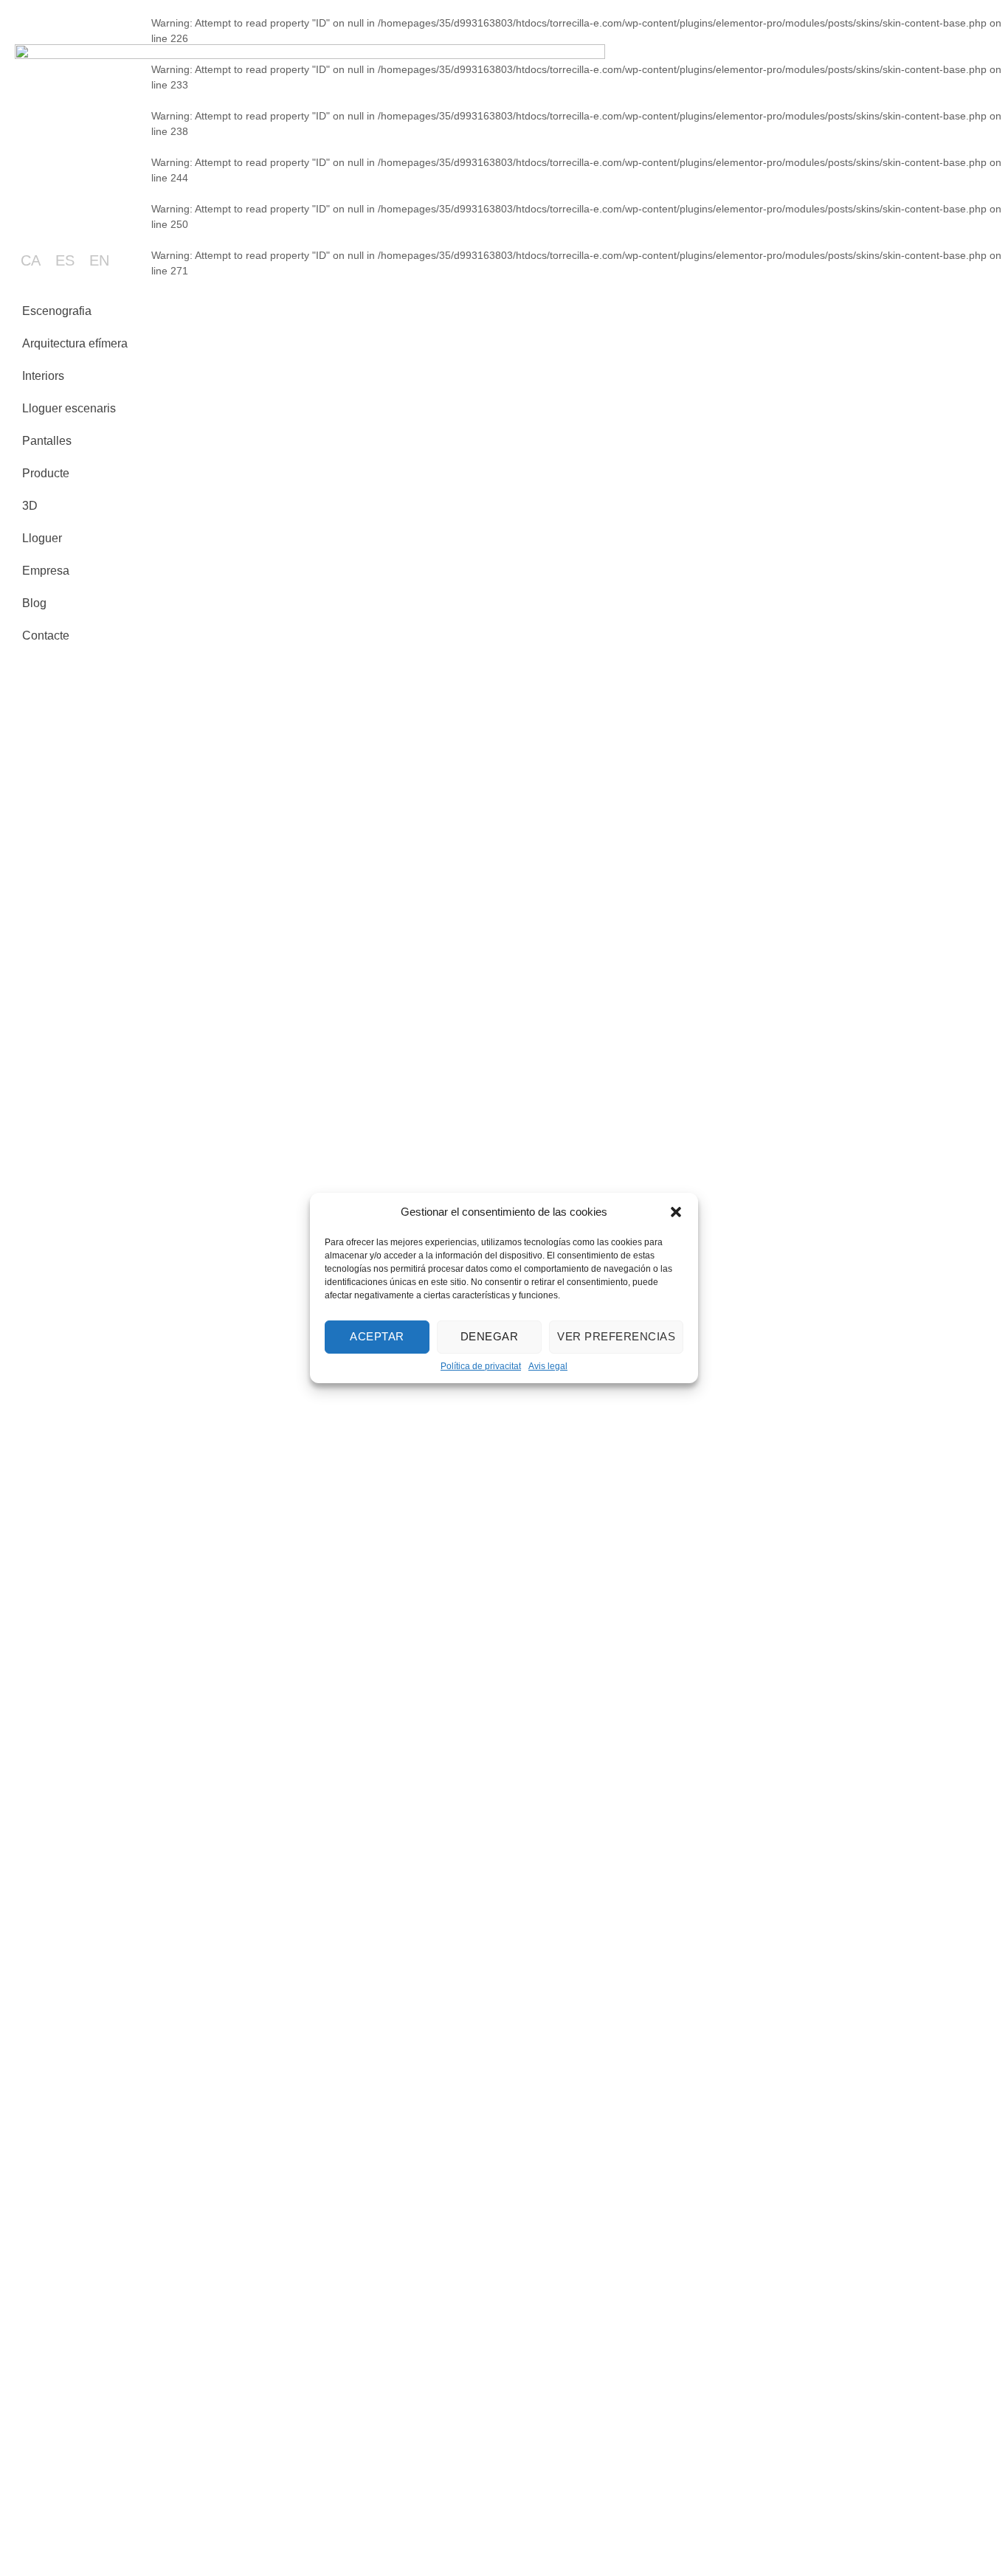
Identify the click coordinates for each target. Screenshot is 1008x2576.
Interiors (43, 376)
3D (30, 506)
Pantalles (47, 441)
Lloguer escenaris (69, 408)
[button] (676, 1212)
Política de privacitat (481, 1365)
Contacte (46, 636)
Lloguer (42, 538)
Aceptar (377, 1336)
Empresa (46, 571)
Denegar (490, 1336)
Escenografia (57, 311)
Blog (34, 603)
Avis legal (548, 1365)
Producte (46, 473)
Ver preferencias (616, 1336)
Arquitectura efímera (75, 343)
